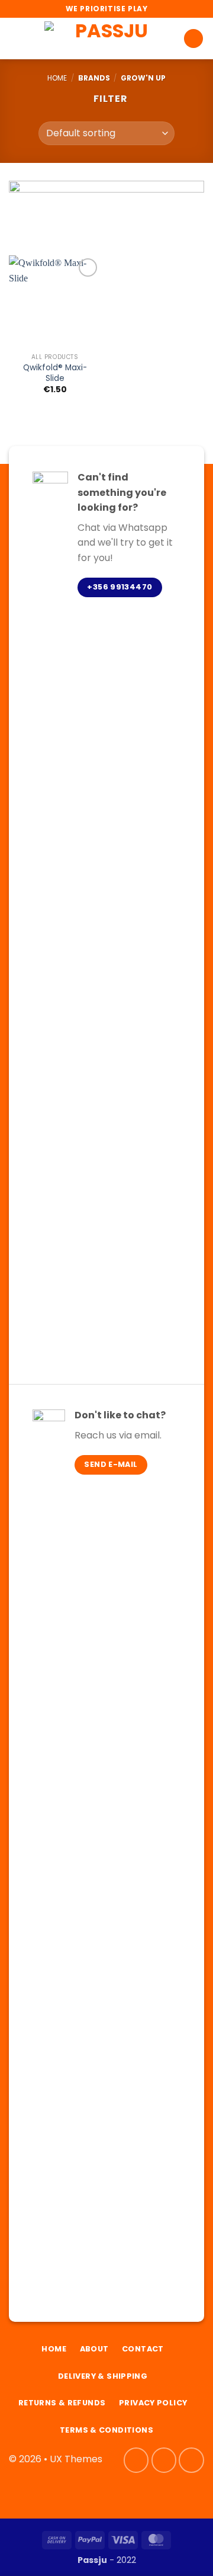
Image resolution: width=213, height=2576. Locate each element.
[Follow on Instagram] (164, 2460)
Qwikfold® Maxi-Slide (55, 373)
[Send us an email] (191, 2460)
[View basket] (193, 39)
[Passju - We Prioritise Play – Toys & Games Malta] (106, 38)
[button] (16, 38)
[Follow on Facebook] (136, 2460)
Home (57, 78)
